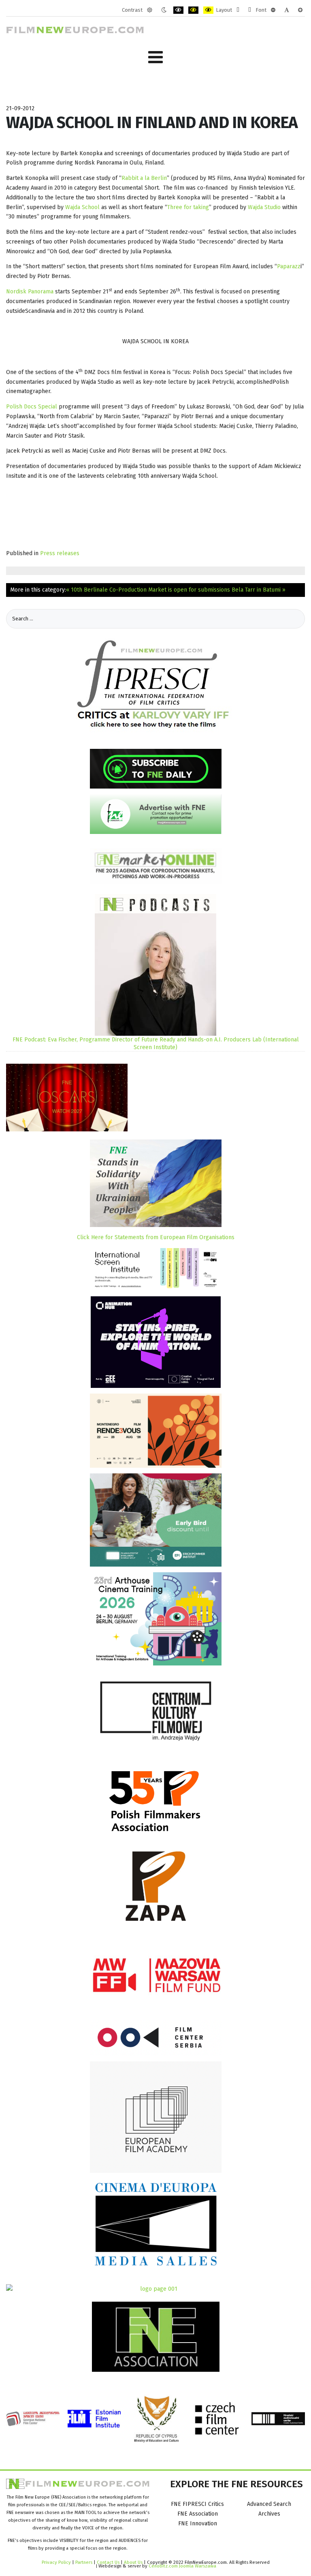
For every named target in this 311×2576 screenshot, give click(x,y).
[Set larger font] (300, 10)
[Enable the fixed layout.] (238, 10)
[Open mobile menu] (155, 57)
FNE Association (198, 2514)
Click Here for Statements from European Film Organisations (156, 1237)
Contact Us (109, 2562)
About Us (133, 2562)
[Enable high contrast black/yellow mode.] (193, 10)
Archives (269, 2514)
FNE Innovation (198, 2524)
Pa (280, 266)
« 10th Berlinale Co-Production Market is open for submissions (148, 590)
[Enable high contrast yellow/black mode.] (208, 10)
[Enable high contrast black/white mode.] (178, 10)
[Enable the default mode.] (150, 10)
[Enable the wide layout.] (250, 10)
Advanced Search (269, 2504)
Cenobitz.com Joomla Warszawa (182, 2566)
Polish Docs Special (32, 407)
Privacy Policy (56, 2562)
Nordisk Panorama (30, 292)
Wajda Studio (265, 207)
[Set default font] (287, 10)
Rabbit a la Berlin (144, 178)
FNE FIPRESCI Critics (197, 2504)
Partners (84, 2562)
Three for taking (188, 207)
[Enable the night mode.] (164, 10)
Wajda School (82, 207)
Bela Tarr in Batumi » (259, 590)
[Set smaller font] (273, 10)
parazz (292, 266)
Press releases (60, 553)
